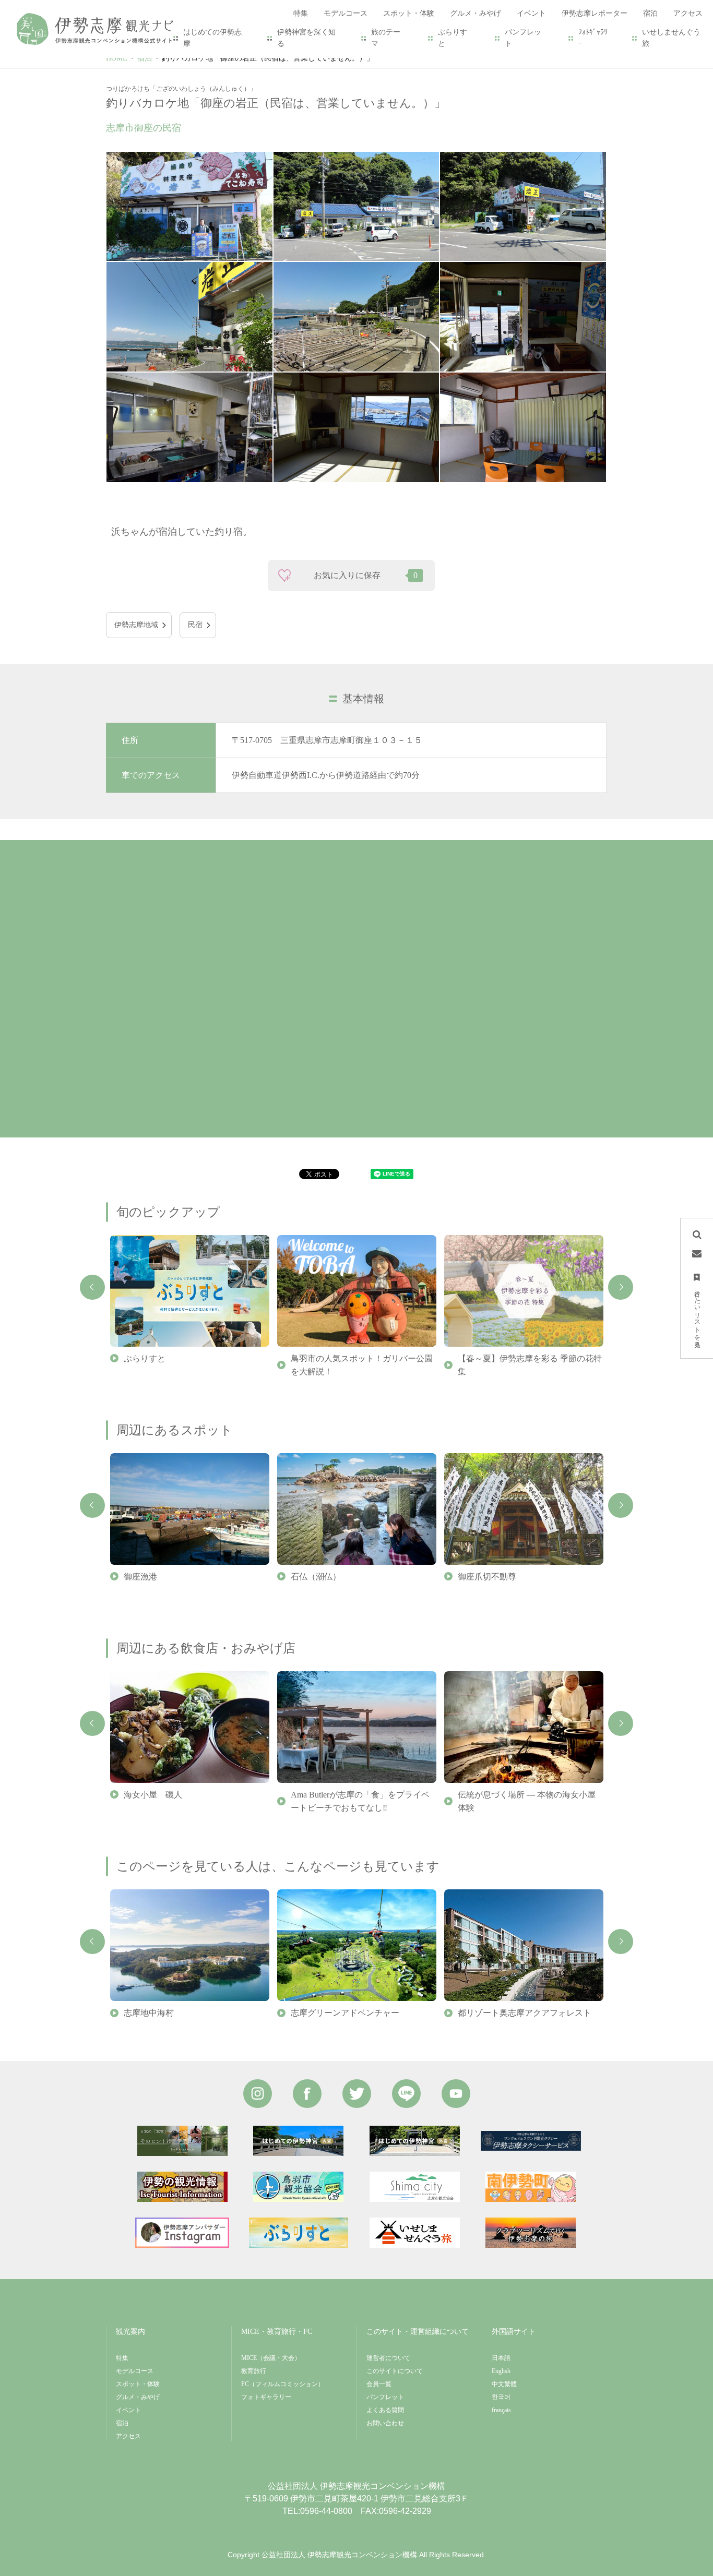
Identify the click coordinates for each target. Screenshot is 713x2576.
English (501, 2371)
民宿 (195, 625)
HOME (117, 58)
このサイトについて (395, 2371)
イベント (128, 2410)
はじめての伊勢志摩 (212, 38)
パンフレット (523, 38)
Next (621, 1287)
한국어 (501, 2397)
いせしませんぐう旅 (671, 38)
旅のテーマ (386, 38)
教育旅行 (254, 2371)
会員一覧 (379, 2384)
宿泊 (145, 58)
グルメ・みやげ (138, 2397)
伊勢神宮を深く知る (306, 38)
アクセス (128, 2436)
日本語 (501, 2358)
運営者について (388, 2358)
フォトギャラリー (266, 2397)
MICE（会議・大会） (271, 2358)
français (501, 2410)
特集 (122, 2358)
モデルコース (135, 2371)
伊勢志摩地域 (136, 625)
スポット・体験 (138, 2384)
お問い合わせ (385, 2423)
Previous (92, 1287)
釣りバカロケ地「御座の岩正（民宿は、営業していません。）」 (268, 58)
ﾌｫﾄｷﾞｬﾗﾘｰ (593, 38)
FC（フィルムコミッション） (283, 2384)
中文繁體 (504, 2384)
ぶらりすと (453, 38)
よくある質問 (385, 2410)
